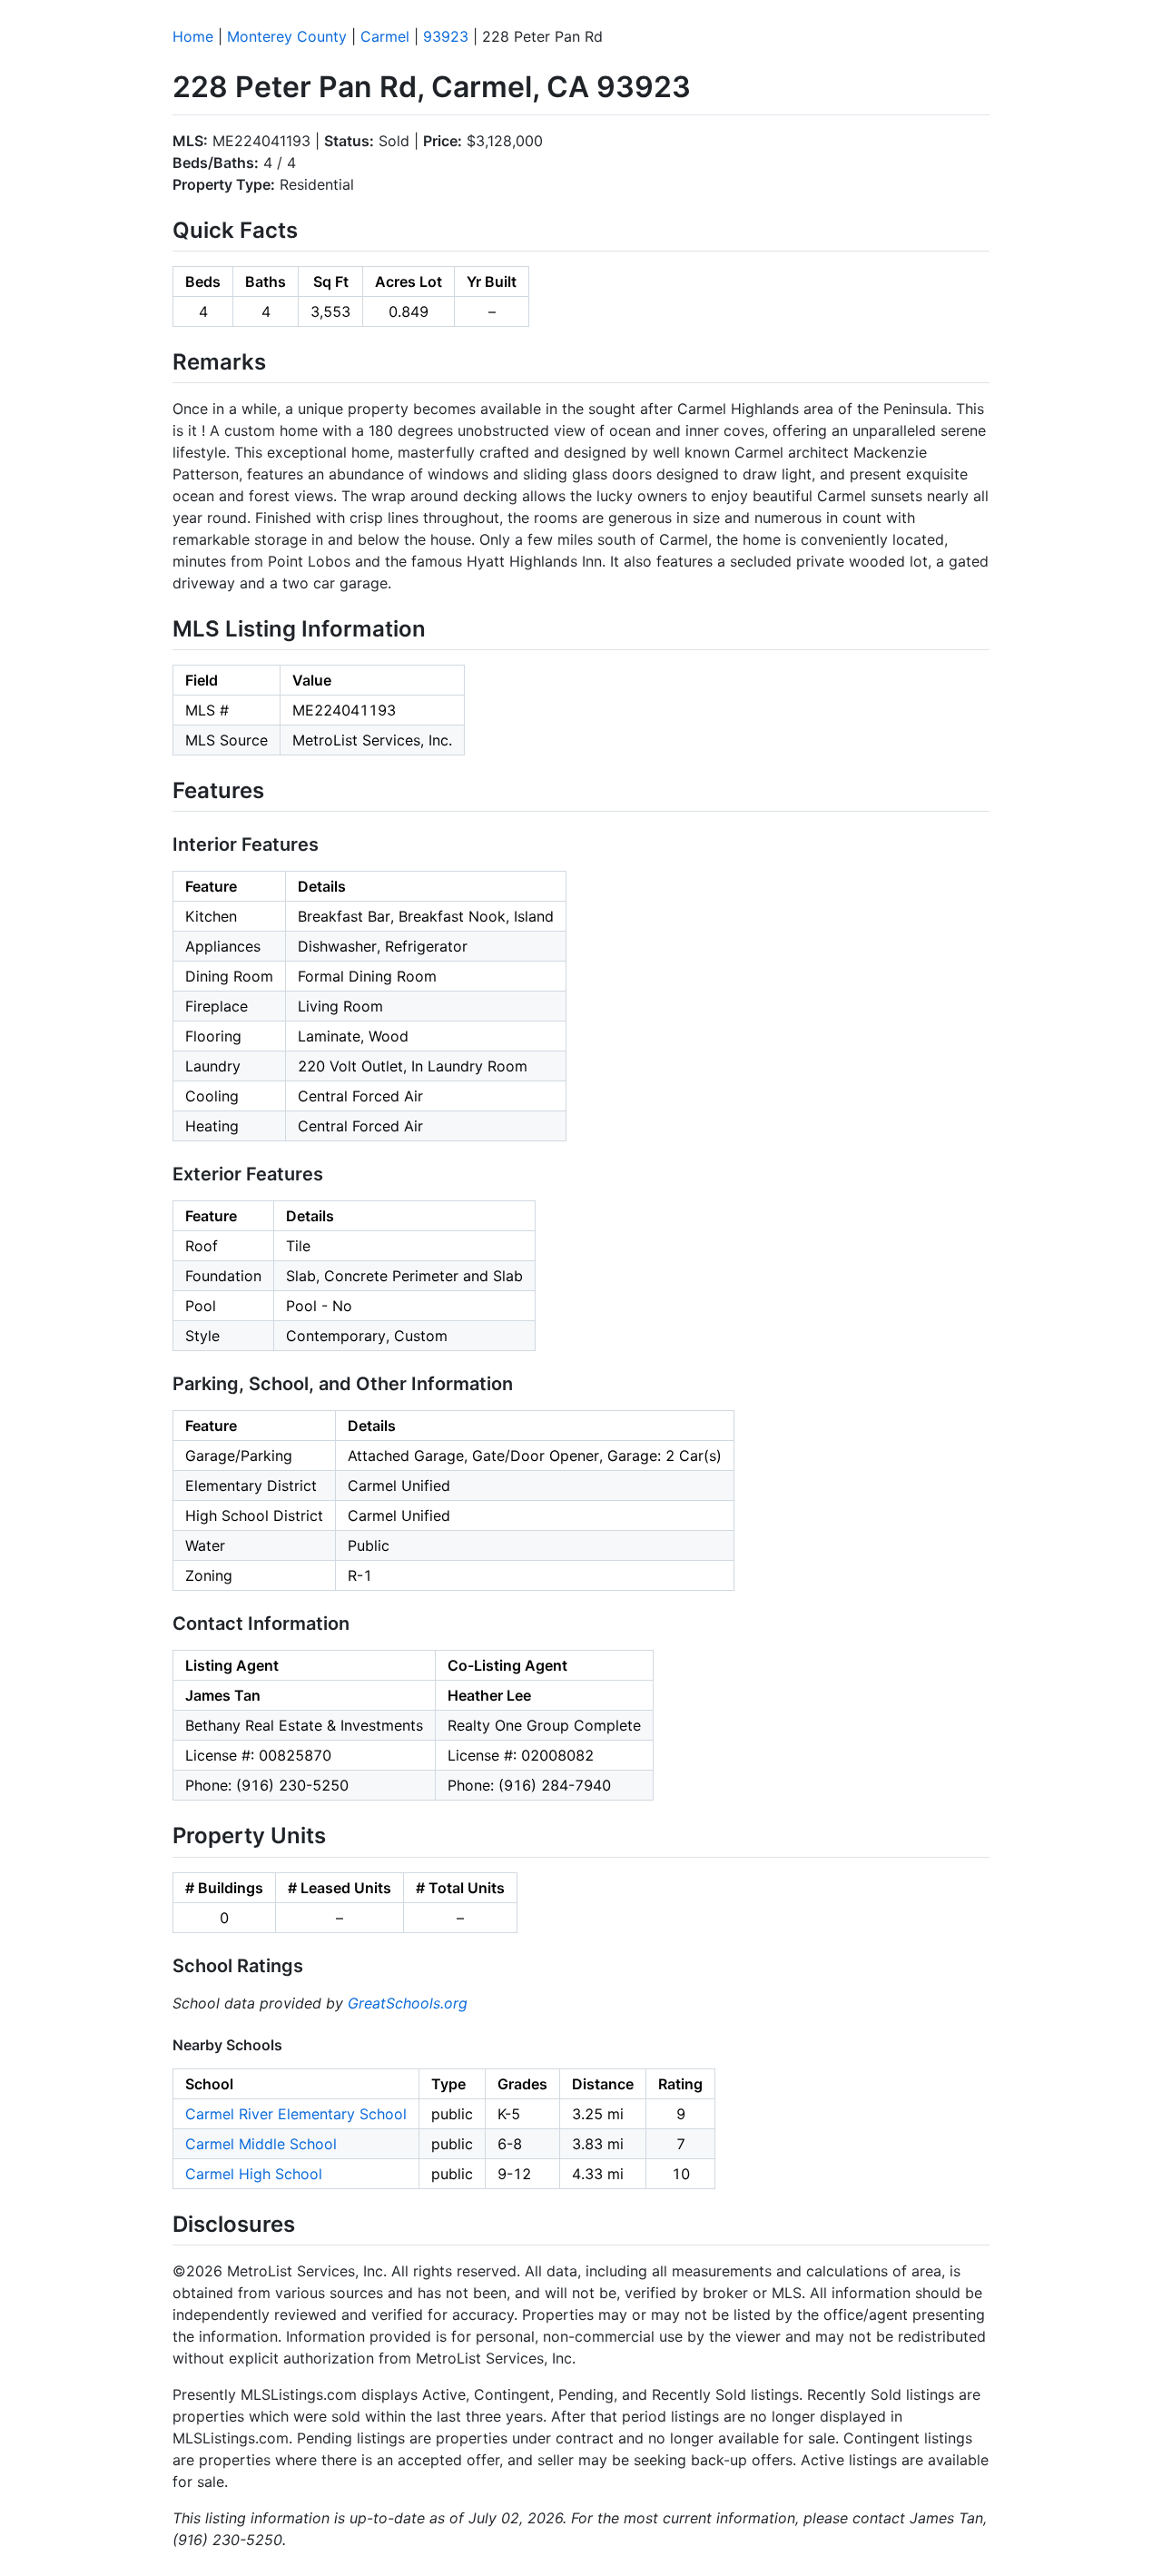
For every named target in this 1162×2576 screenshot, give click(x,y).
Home (193, 36)
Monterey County (287, 36)
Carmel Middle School (261, 2144)
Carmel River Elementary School (296, 2114)
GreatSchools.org (408, 2003)
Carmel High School (254, 2174)
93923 (446, 36)
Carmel (385, 36)
